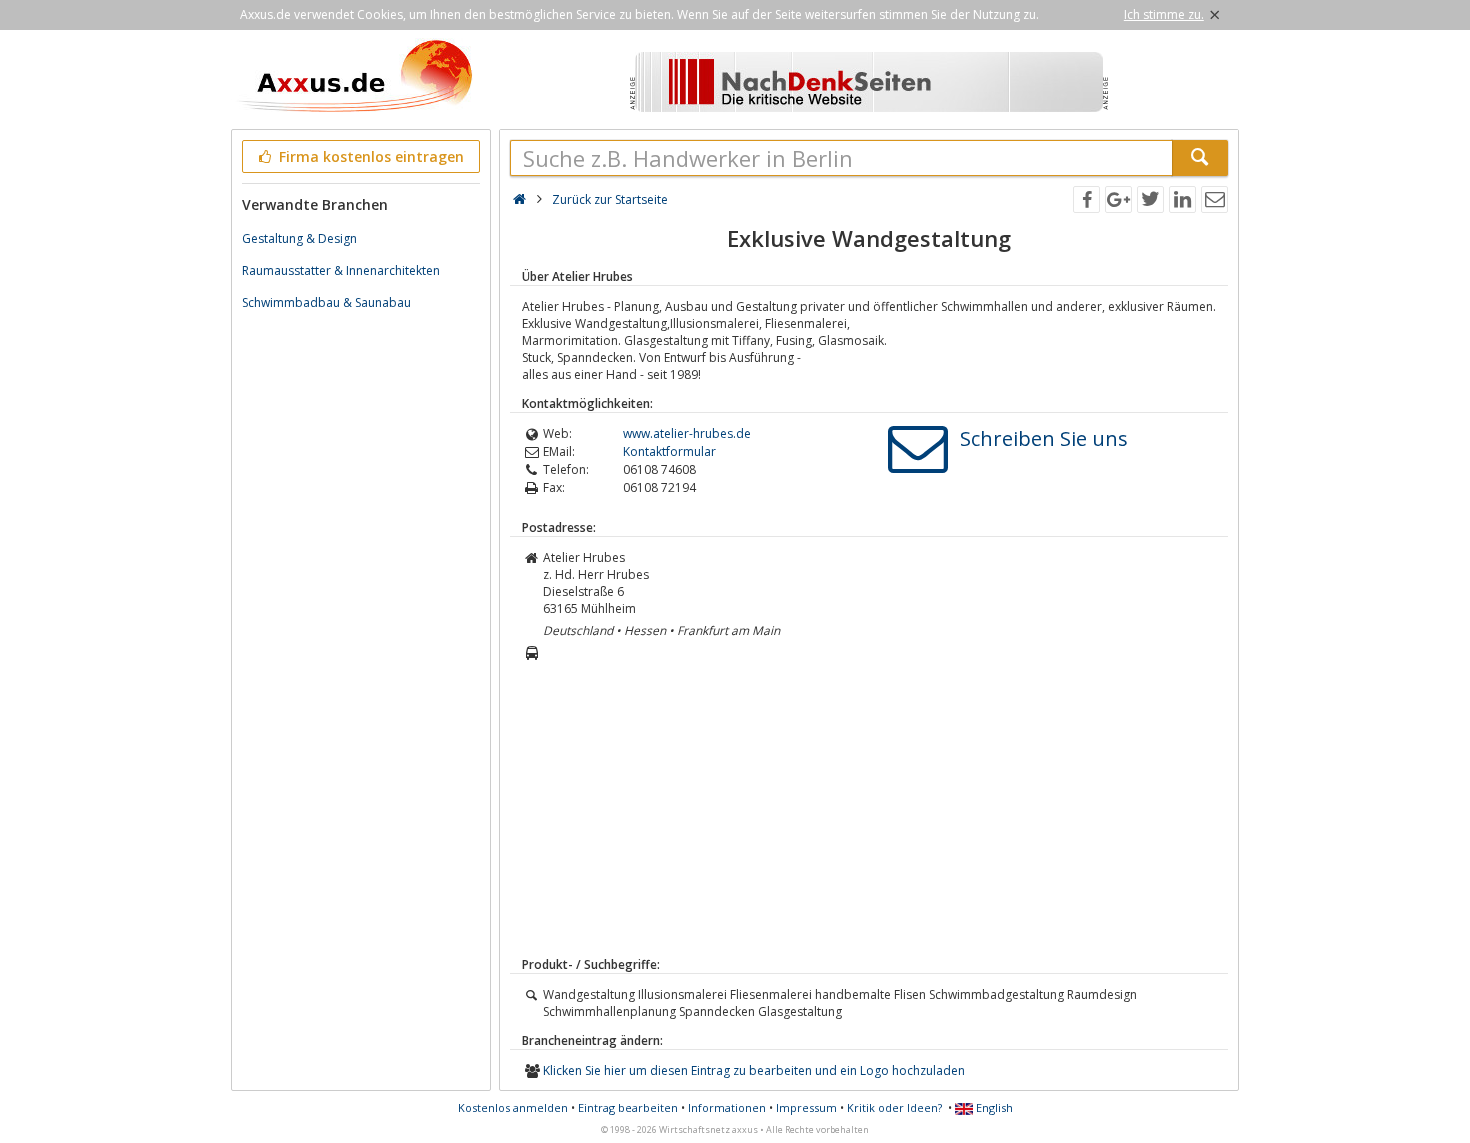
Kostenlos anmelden (513, 1107)
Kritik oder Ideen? (894, 1107)
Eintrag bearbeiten (628, 1107)
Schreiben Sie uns (1044, 438)
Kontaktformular (669, 451)
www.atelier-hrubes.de (687, 433)
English (993, 1107)
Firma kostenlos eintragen (369, 156)
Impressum (806, 1107)
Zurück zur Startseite (610, 199)
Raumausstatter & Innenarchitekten (341, 270)
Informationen (727, 1107)
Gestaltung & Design (299, 238)
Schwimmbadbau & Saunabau (326, 302)
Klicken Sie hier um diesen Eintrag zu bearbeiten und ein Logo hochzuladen (754, 1070)
